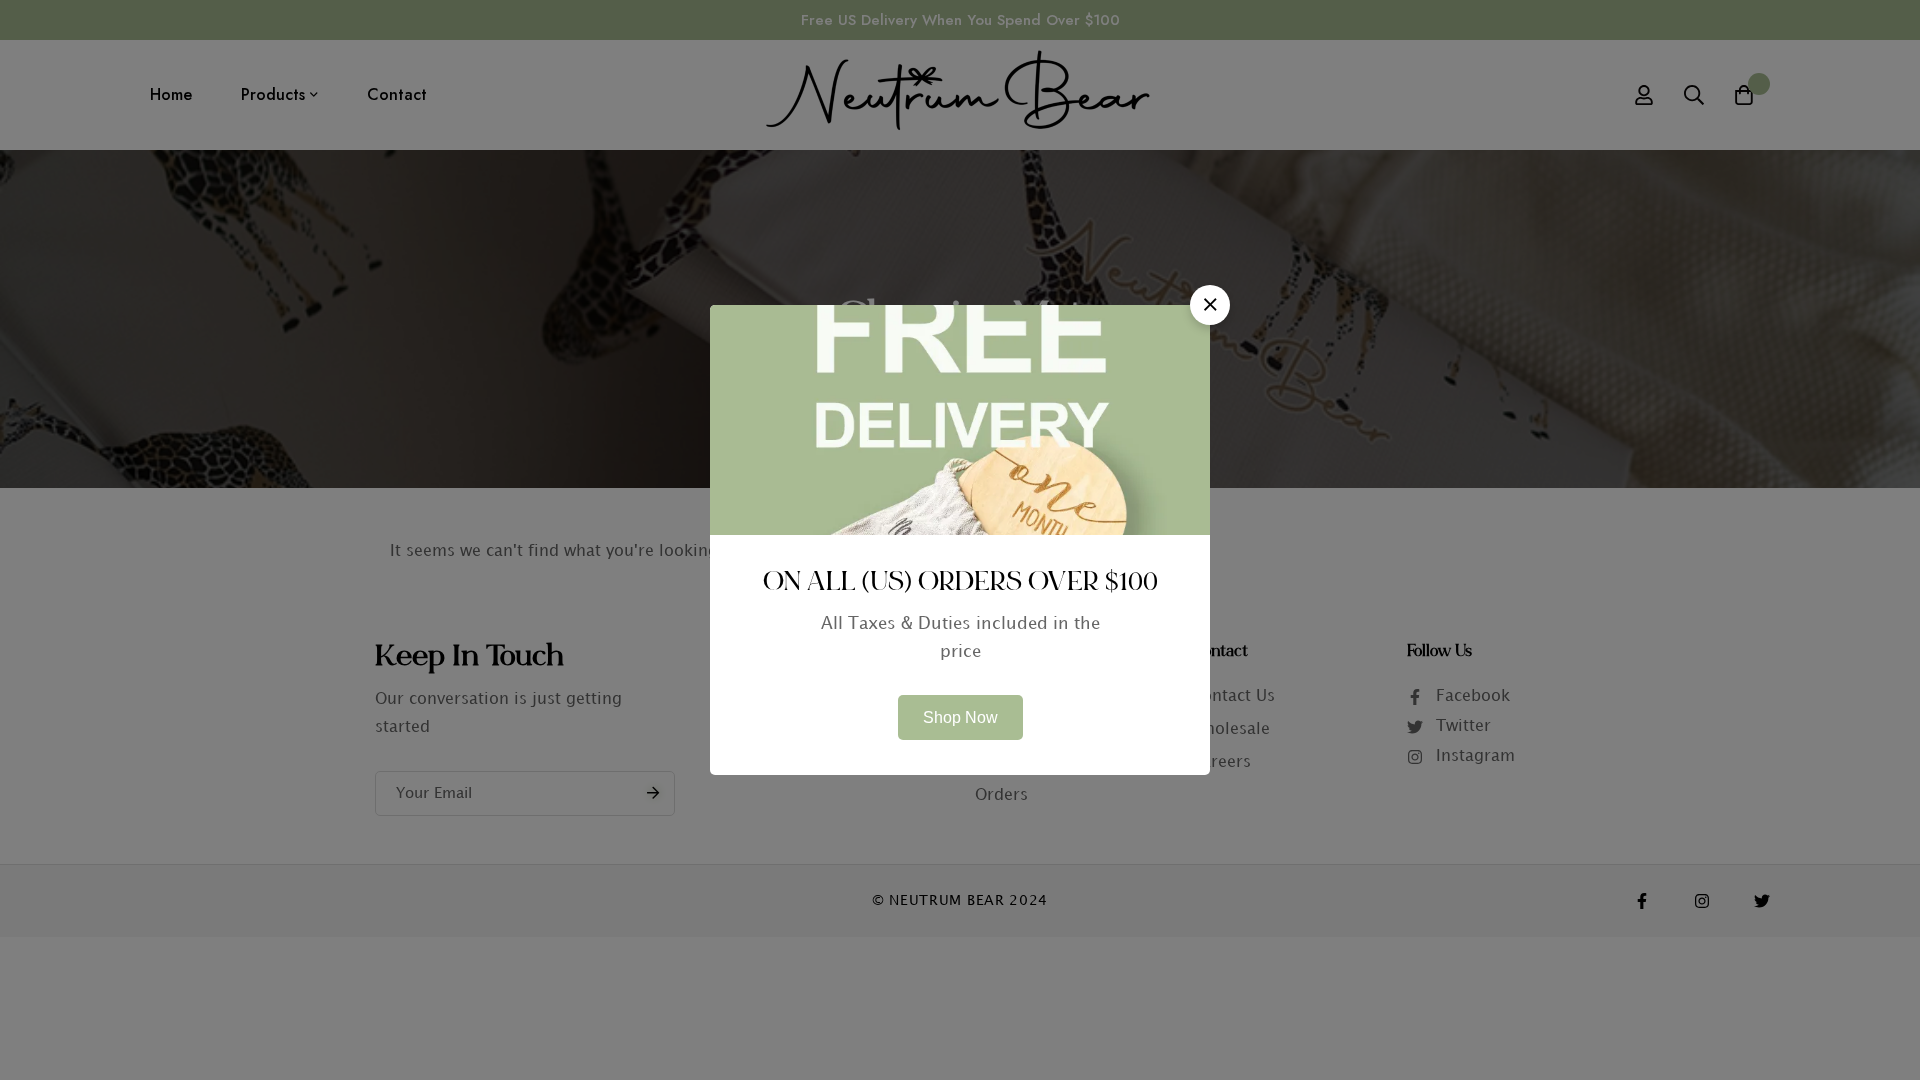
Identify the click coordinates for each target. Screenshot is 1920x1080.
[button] (1210, 305)
